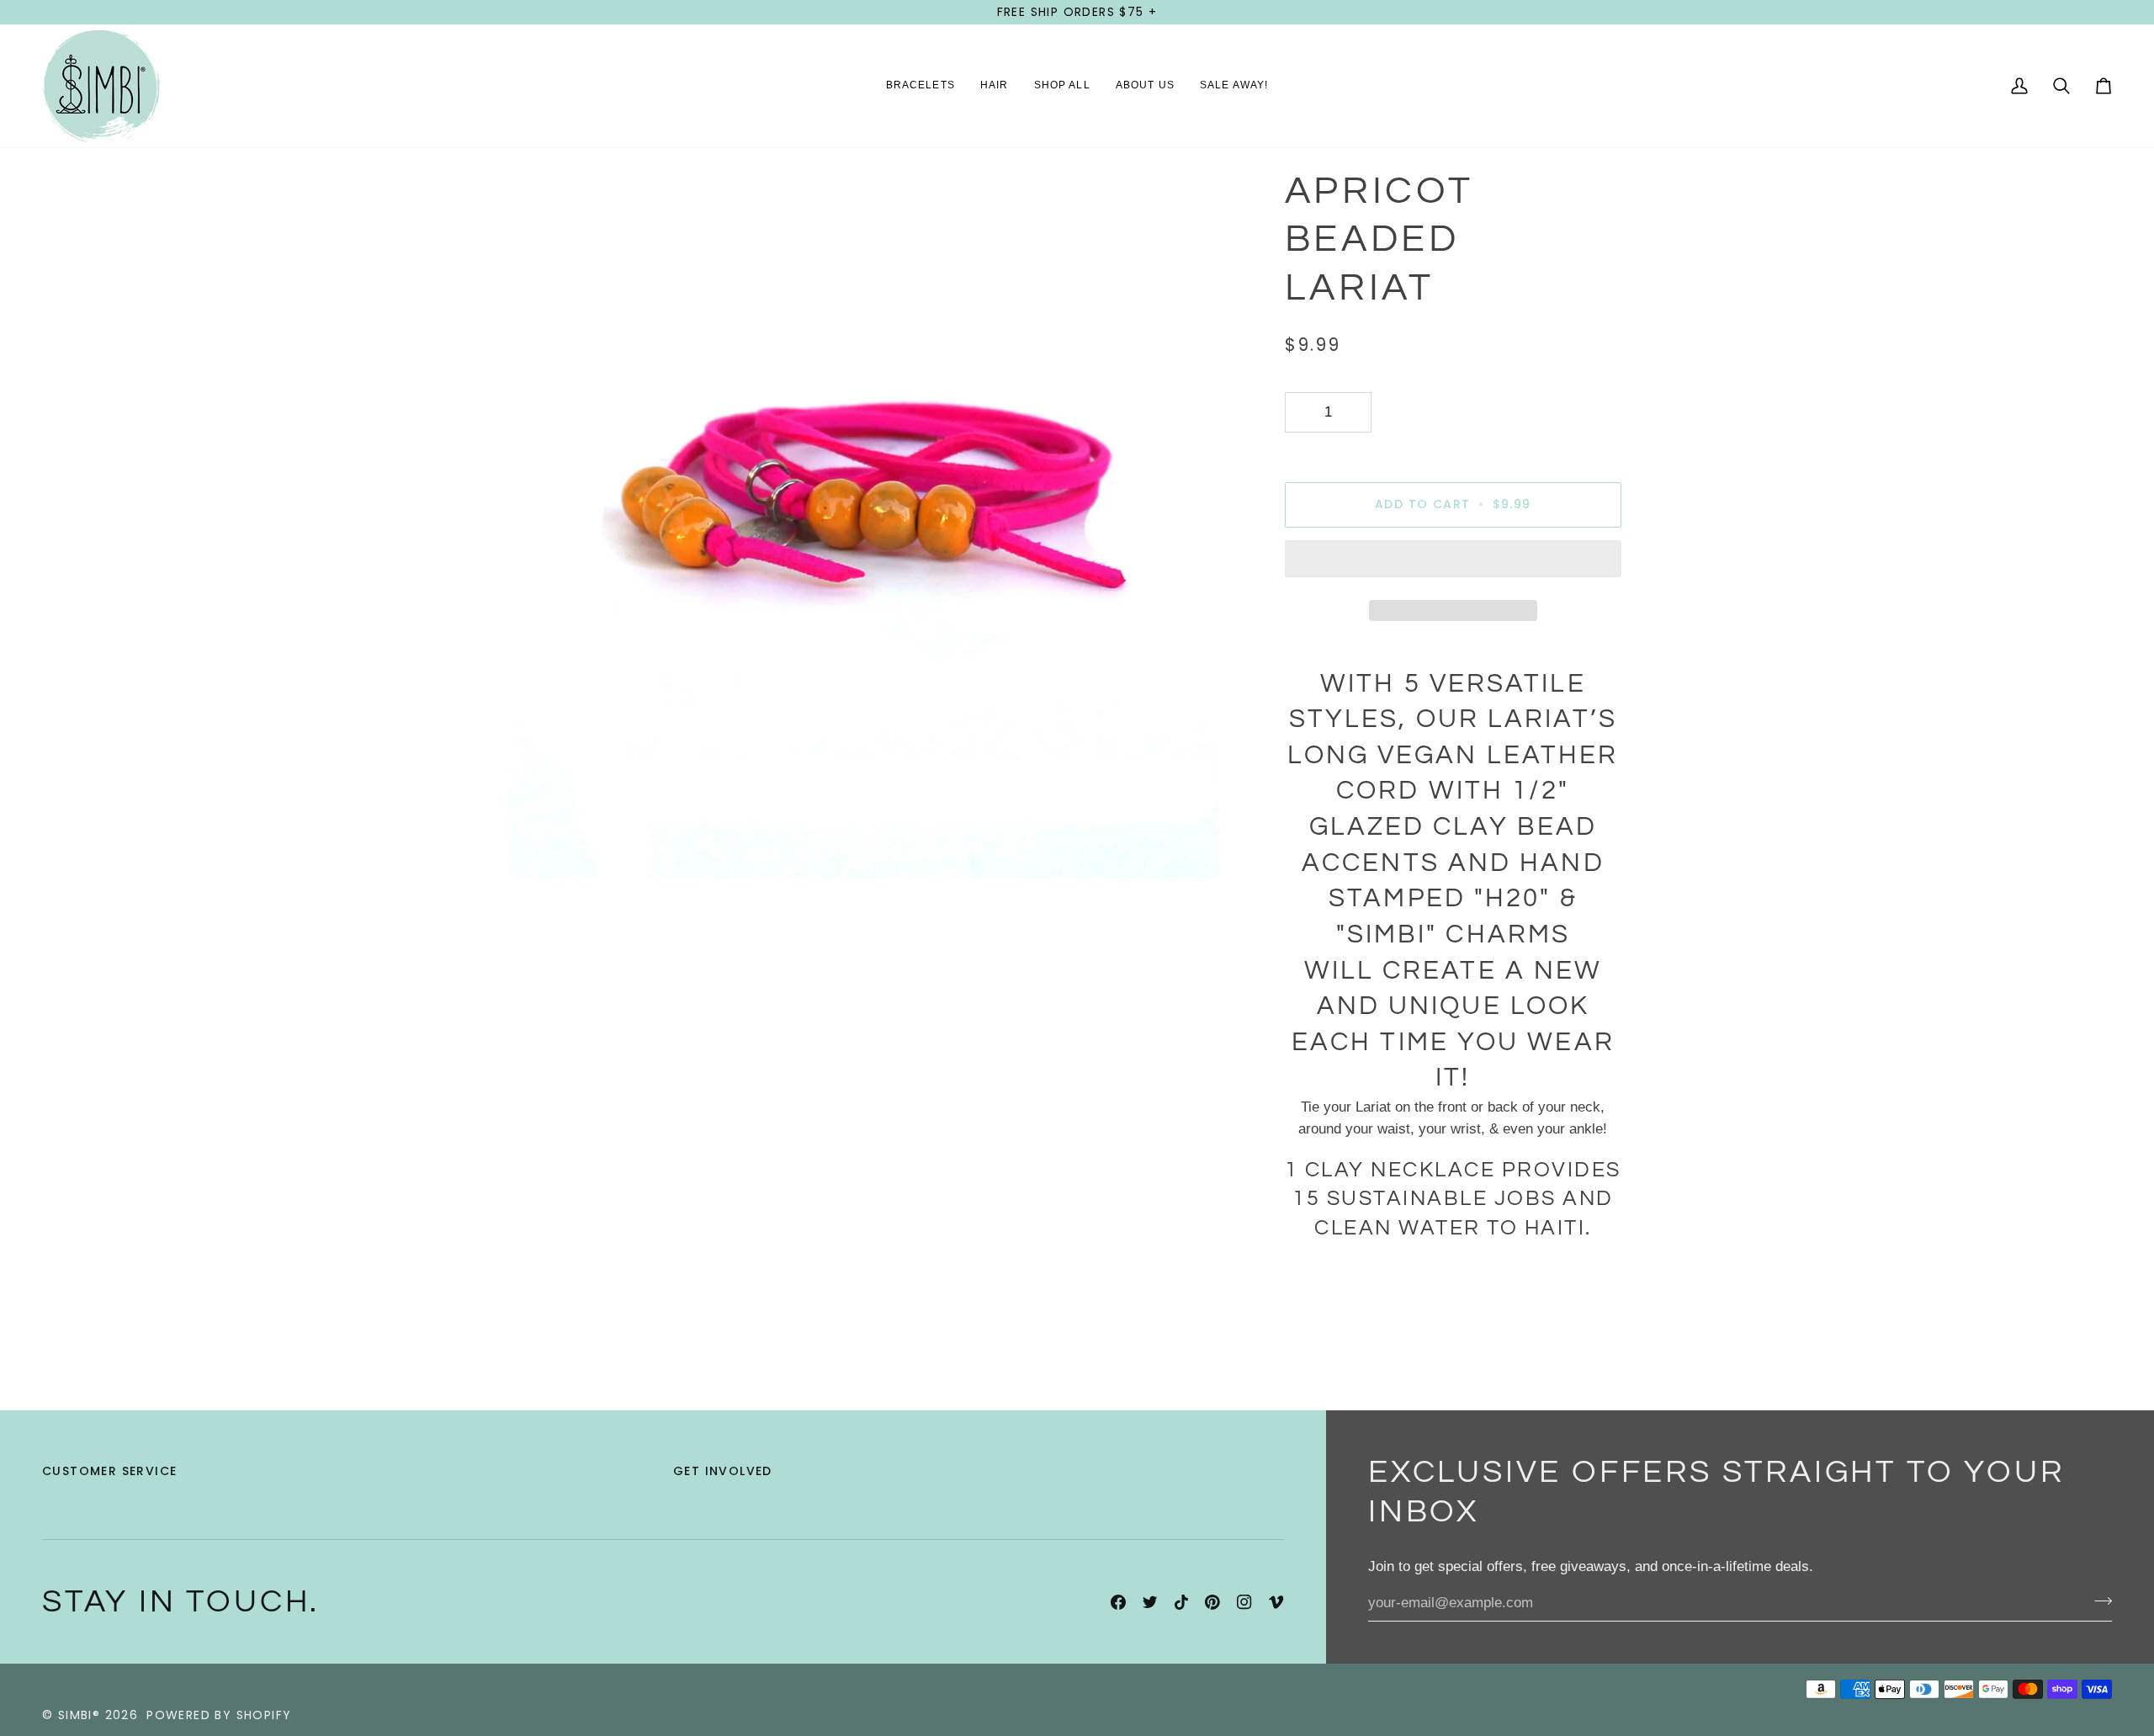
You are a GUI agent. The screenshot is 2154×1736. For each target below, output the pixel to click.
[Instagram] (1244, 1602)
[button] (920, 86)
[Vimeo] (1276, 1602)
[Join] (2098, 1601)
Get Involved (723, 1471)
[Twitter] (1150, 1602)
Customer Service (109, 1471)
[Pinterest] (1212, 1602)
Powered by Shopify (219, 1715)
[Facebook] (1118, 1602)
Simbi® (79, 1715)
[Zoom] (541, 845)
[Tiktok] (1181, 1602)
